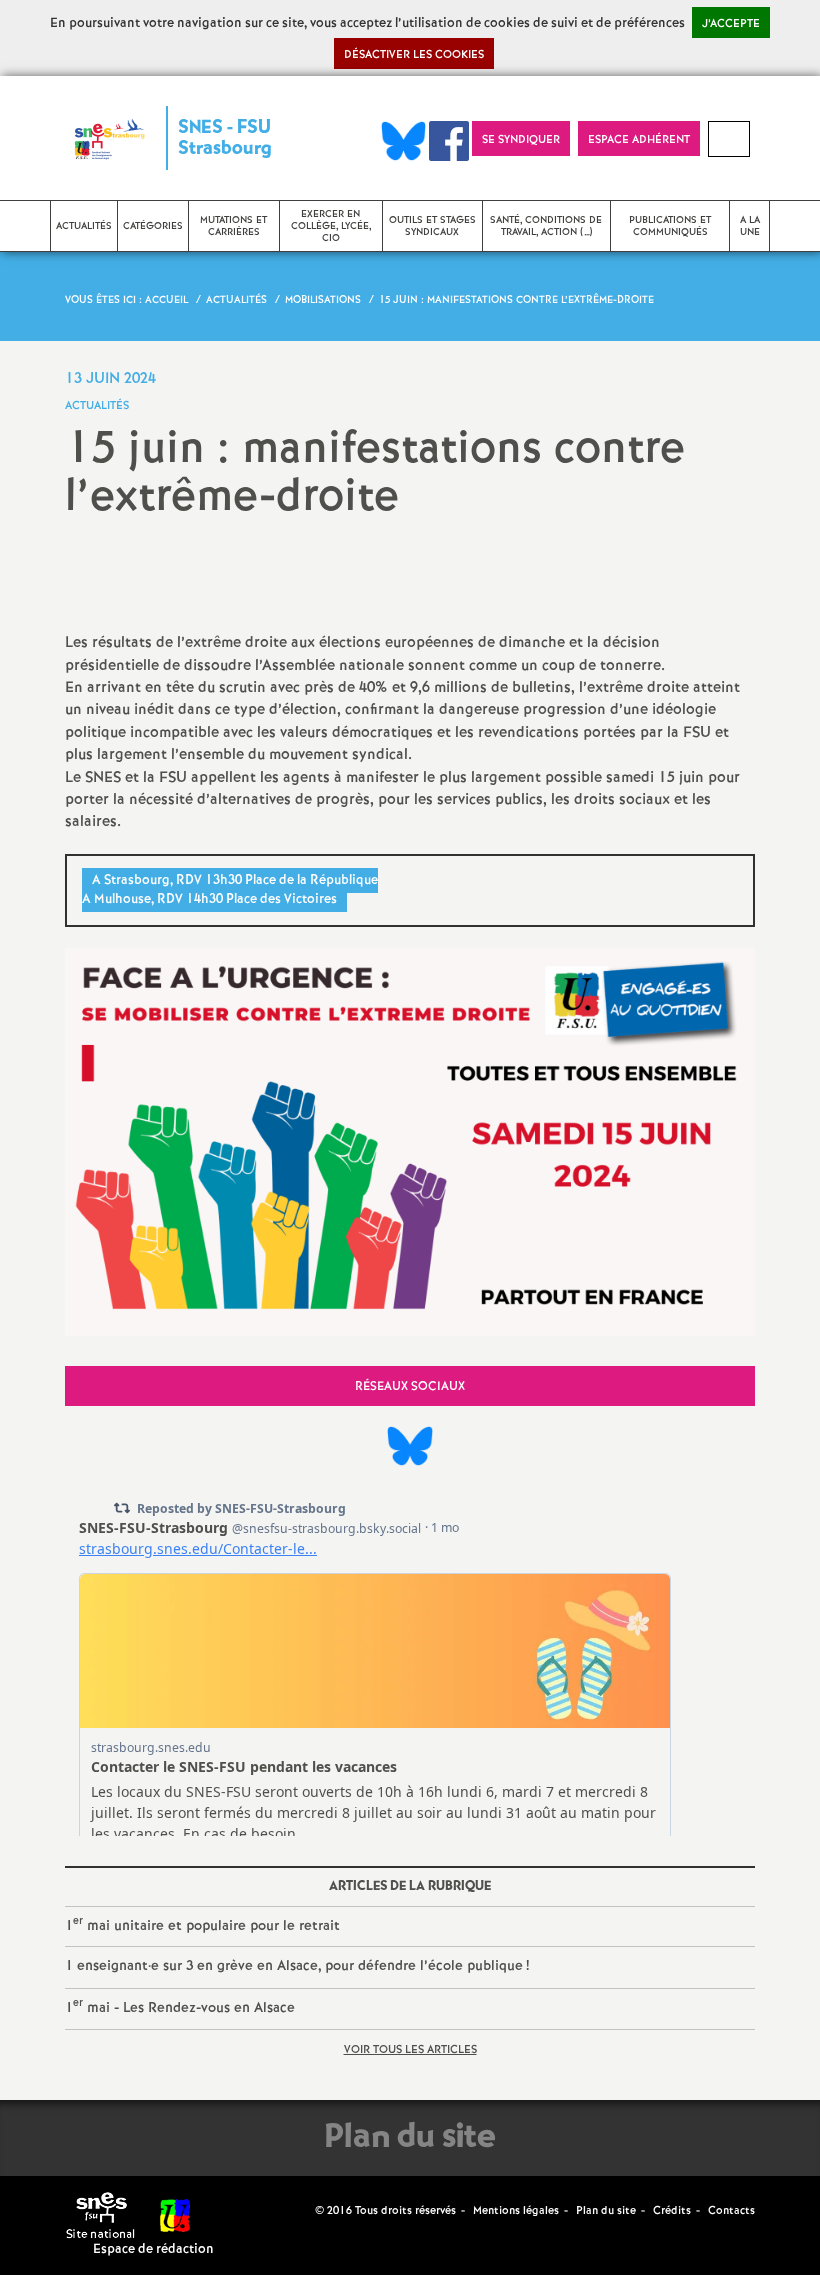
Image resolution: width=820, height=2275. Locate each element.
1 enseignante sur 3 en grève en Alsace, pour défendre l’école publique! (297, 1966)
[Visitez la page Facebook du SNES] (302, 2210)
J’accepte (731, 24)
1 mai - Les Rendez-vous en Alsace (180, 2006)
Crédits (672, 2211)
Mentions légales (516, 2211)
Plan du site (606, 2211)
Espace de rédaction (153, 2249)
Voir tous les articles (410, 2050)
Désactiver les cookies (414, 55)
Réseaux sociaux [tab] (410, 1386)
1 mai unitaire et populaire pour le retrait (202, 1924)
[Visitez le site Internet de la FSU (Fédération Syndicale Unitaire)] (175, 2215)
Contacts (731, 2211)
